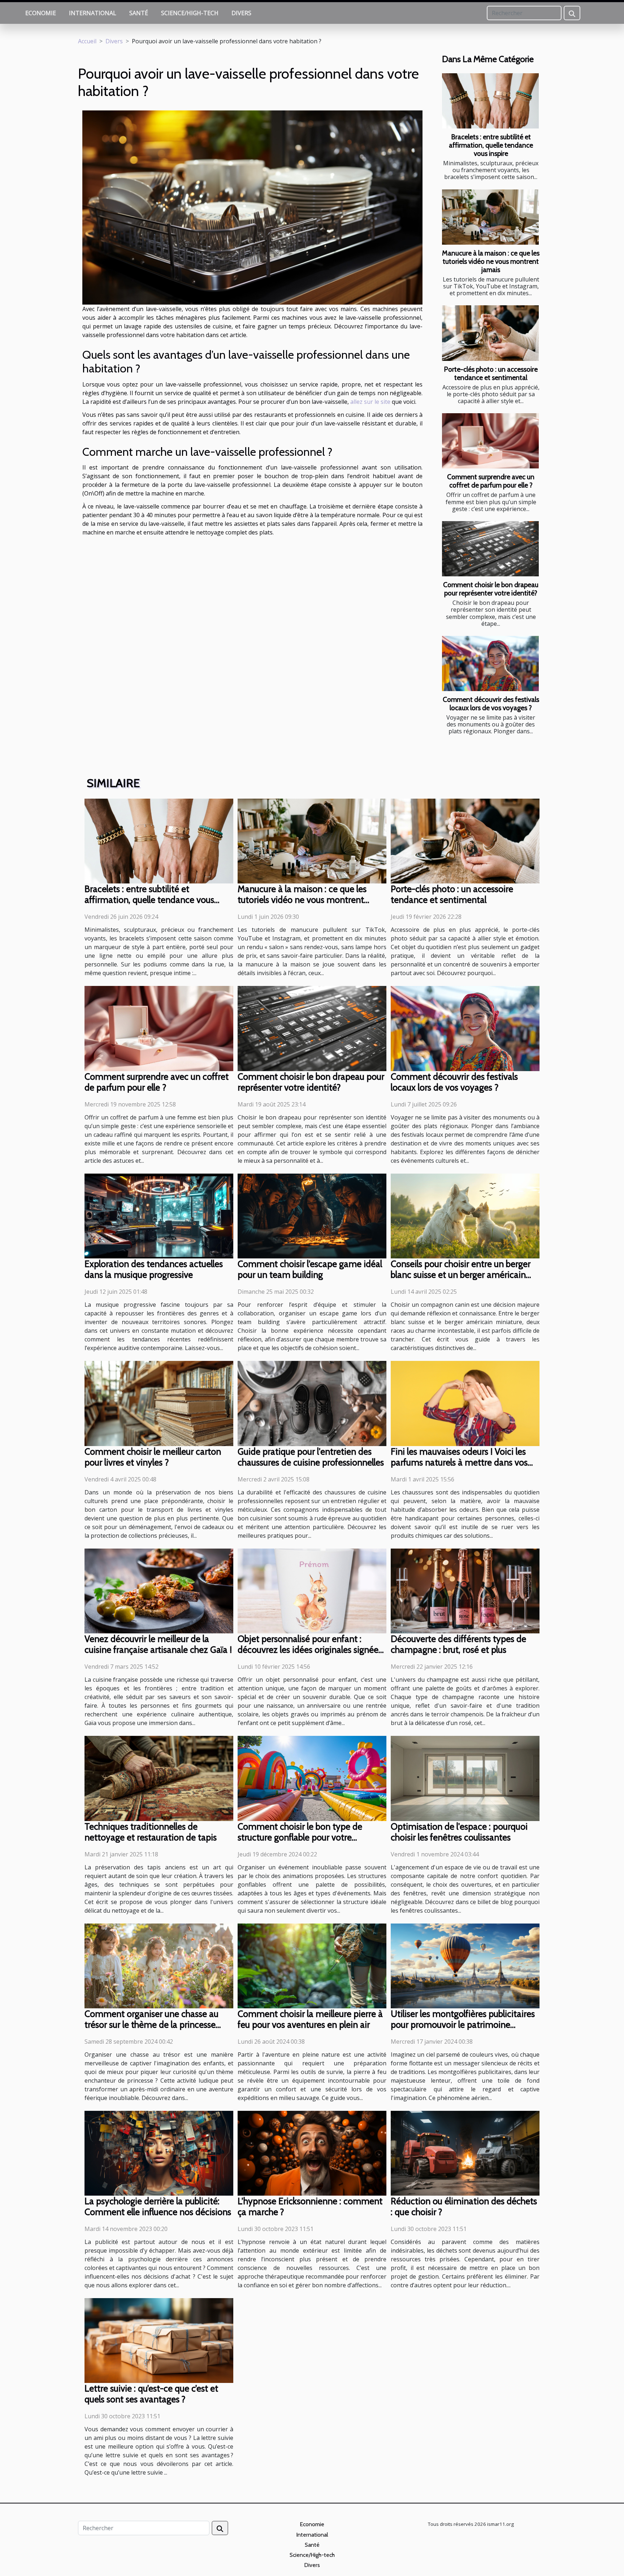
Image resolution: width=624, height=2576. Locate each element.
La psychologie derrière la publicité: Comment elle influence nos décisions (158, 2206)
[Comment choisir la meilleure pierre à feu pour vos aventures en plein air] (312, 1965)
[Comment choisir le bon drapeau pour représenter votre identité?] (490, 549)
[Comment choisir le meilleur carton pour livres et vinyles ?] (159, 1403)
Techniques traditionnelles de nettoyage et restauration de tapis (151, 1832)
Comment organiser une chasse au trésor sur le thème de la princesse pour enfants (151, 2025)
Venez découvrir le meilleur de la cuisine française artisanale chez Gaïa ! (158, 1644)
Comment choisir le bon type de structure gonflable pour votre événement (300, 1837)
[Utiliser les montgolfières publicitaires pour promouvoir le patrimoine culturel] (465, 1965)
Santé (139, 13)
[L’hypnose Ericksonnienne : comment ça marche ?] (312, 2153)
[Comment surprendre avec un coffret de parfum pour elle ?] (490, 441)
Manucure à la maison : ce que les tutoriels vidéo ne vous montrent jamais (491, 261)
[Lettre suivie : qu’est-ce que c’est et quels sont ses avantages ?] (159, 2340)
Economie (41, 13)
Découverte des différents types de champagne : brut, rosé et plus (458, 1644)
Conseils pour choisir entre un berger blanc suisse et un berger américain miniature (461, 1275)
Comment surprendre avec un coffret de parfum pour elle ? (491, 481)
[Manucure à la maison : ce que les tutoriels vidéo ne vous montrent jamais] (490, 217)
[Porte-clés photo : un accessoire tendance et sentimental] (490, 333)
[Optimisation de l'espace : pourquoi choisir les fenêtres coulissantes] (465, 1778)
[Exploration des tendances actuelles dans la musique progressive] (159, 1215)
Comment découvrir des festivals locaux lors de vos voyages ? (491, 704)
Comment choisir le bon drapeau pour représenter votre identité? (491, 589)
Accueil (87, 41)
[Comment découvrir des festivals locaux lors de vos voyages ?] (490, 663)
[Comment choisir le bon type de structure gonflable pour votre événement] (312, 1778)
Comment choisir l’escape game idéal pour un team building (310, 1269)
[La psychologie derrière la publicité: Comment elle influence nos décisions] (159, 2153)
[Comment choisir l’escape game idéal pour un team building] (312, 1215)
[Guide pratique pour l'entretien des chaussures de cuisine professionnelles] (312, 1403)
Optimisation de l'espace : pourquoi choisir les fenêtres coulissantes (459, 1832)
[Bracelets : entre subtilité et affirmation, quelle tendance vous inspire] (490, 101)
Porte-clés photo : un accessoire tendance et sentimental (491, 373)
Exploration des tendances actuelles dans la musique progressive (154, 1269)
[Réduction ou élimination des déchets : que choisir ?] (465, 2153)
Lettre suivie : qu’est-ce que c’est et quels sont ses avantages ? (151, 2394)
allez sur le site (370, 402)
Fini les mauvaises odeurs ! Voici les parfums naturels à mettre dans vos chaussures (459, 1462)
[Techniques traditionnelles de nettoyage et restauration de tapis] (159, 1778)
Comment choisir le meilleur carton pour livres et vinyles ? (153, 1457)
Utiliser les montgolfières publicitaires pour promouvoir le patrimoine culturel (463, 2025)
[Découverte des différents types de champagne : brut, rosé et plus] (465, 1590)
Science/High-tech (190, 13)
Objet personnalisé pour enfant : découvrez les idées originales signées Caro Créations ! (310, 1650)
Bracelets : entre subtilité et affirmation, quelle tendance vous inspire (491, 145)
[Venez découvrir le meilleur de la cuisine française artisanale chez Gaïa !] (159, 1590)
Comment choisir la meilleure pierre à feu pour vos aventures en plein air (310, 2019)
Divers (241, 13)
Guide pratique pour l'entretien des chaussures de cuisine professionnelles (311, 1457)
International (93, 13)
